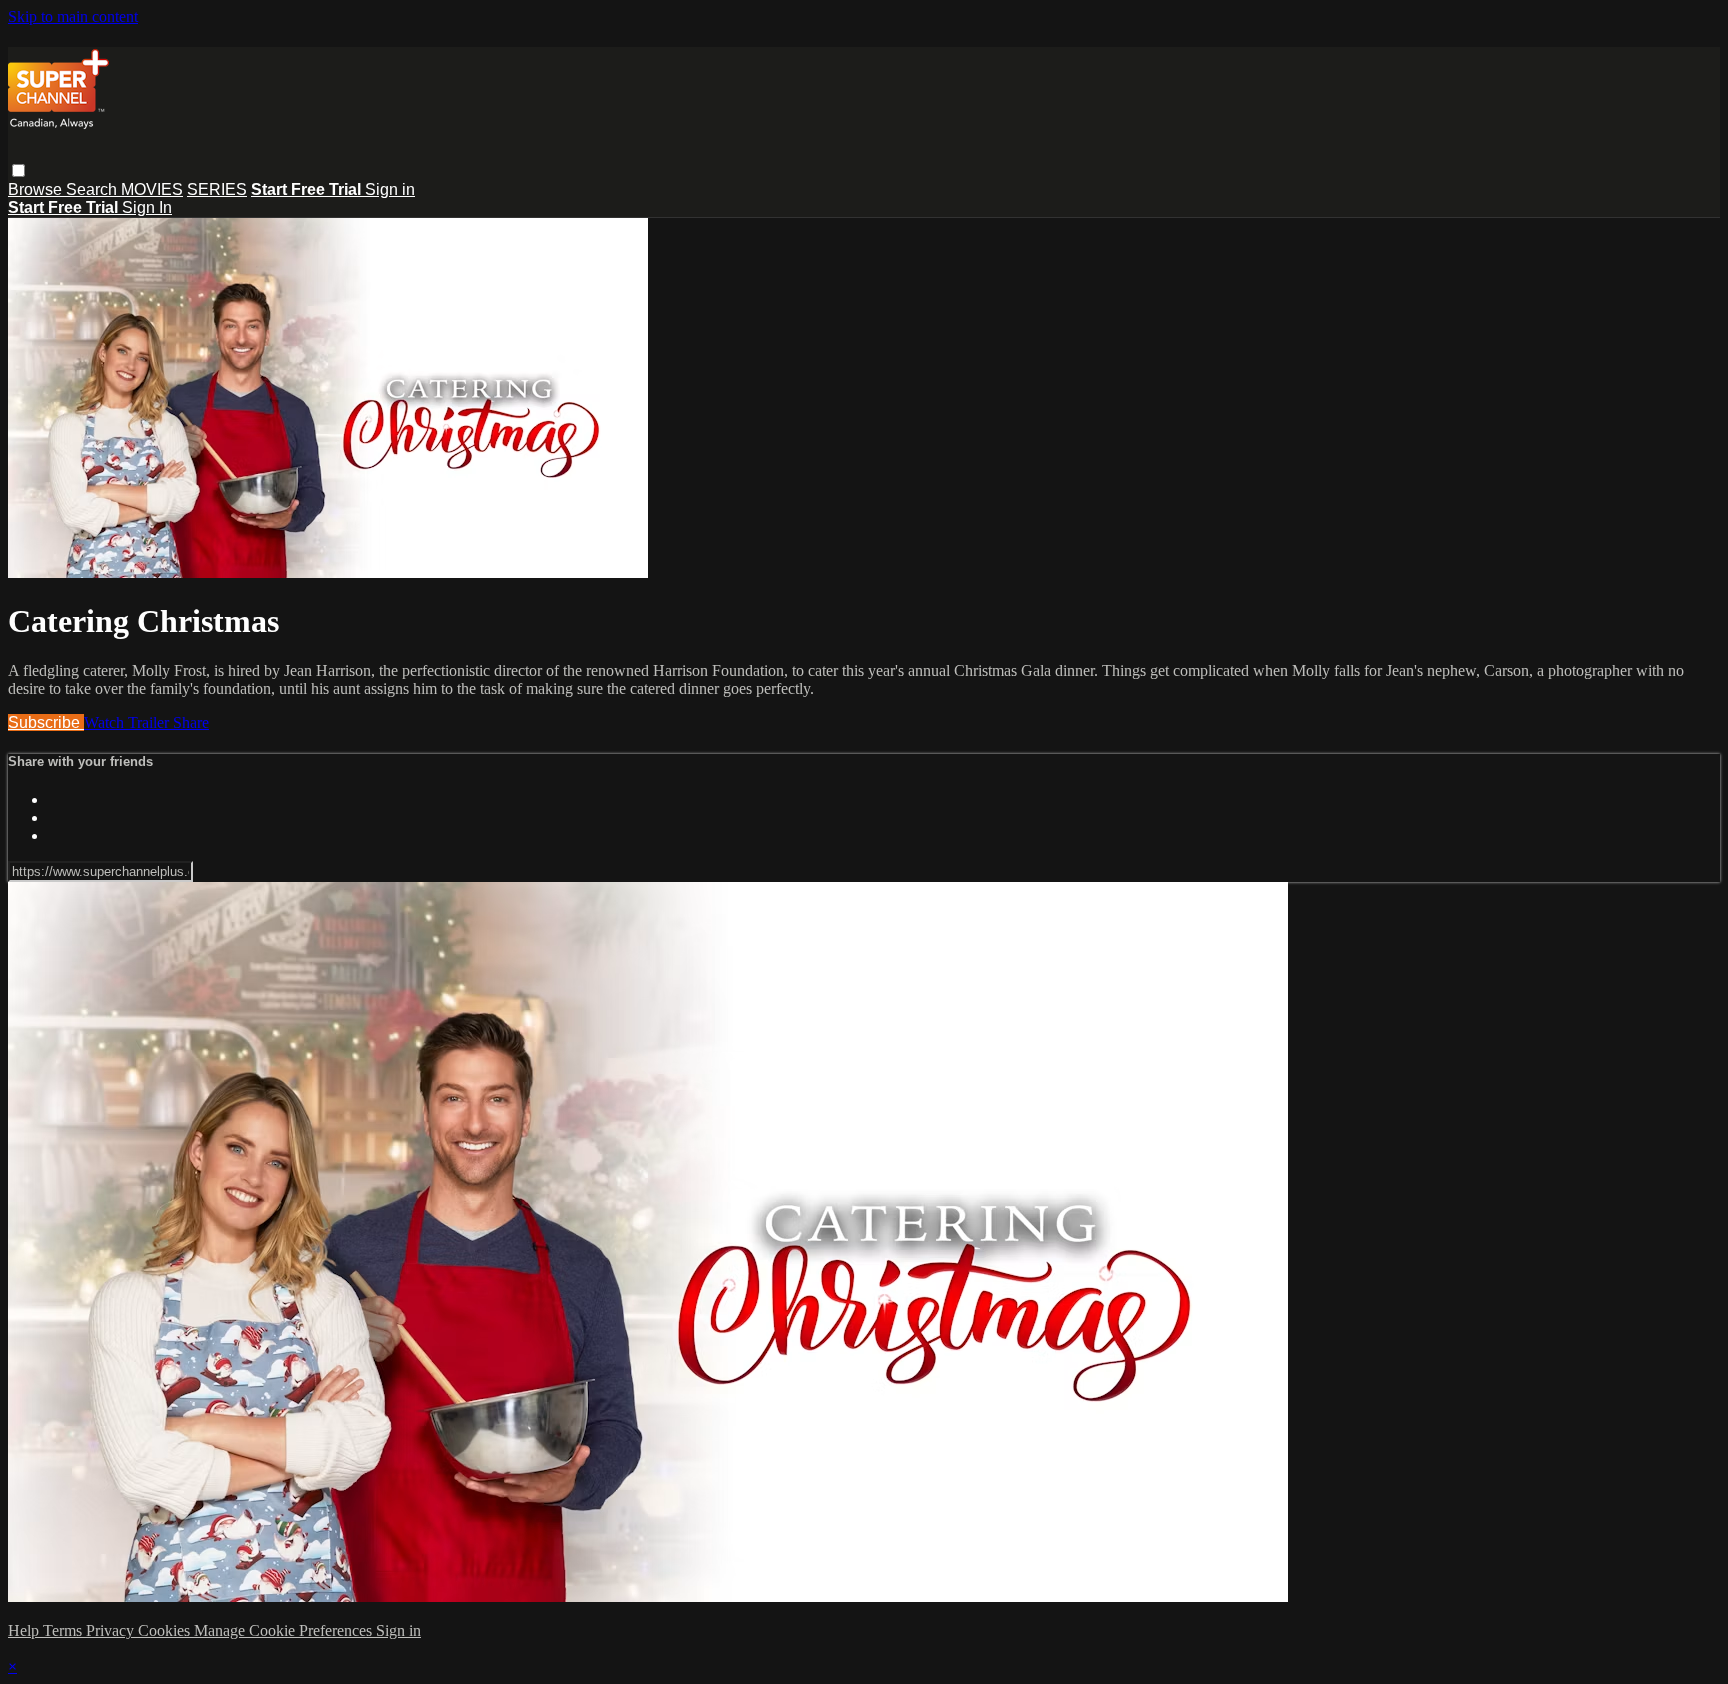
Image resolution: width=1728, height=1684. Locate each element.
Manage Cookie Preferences (285, 1630)
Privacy (112, 1630)
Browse (37, 189)
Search (93, 189)
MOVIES (152, 189)
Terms (64, 1630)
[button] (18, 170)
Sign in (390, 189)
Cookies (166, 1630)
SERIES (217, 189)
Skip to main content (73, 16)
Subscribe (46, 722)
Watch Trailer (128, 722)
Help (25, 1630)
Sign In (147, 207)
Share (191, 722)
